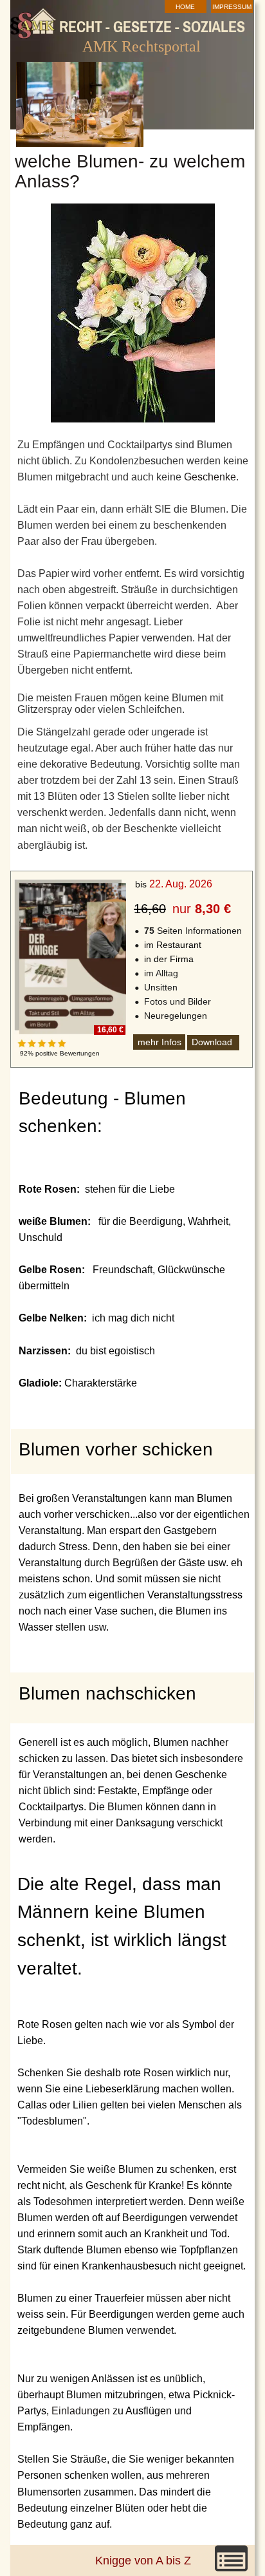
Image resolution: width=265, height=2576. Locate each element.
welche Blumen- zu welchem (132, 161)
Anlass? (47, 181)
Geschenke (210, 477)
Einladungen (81, 2411)
